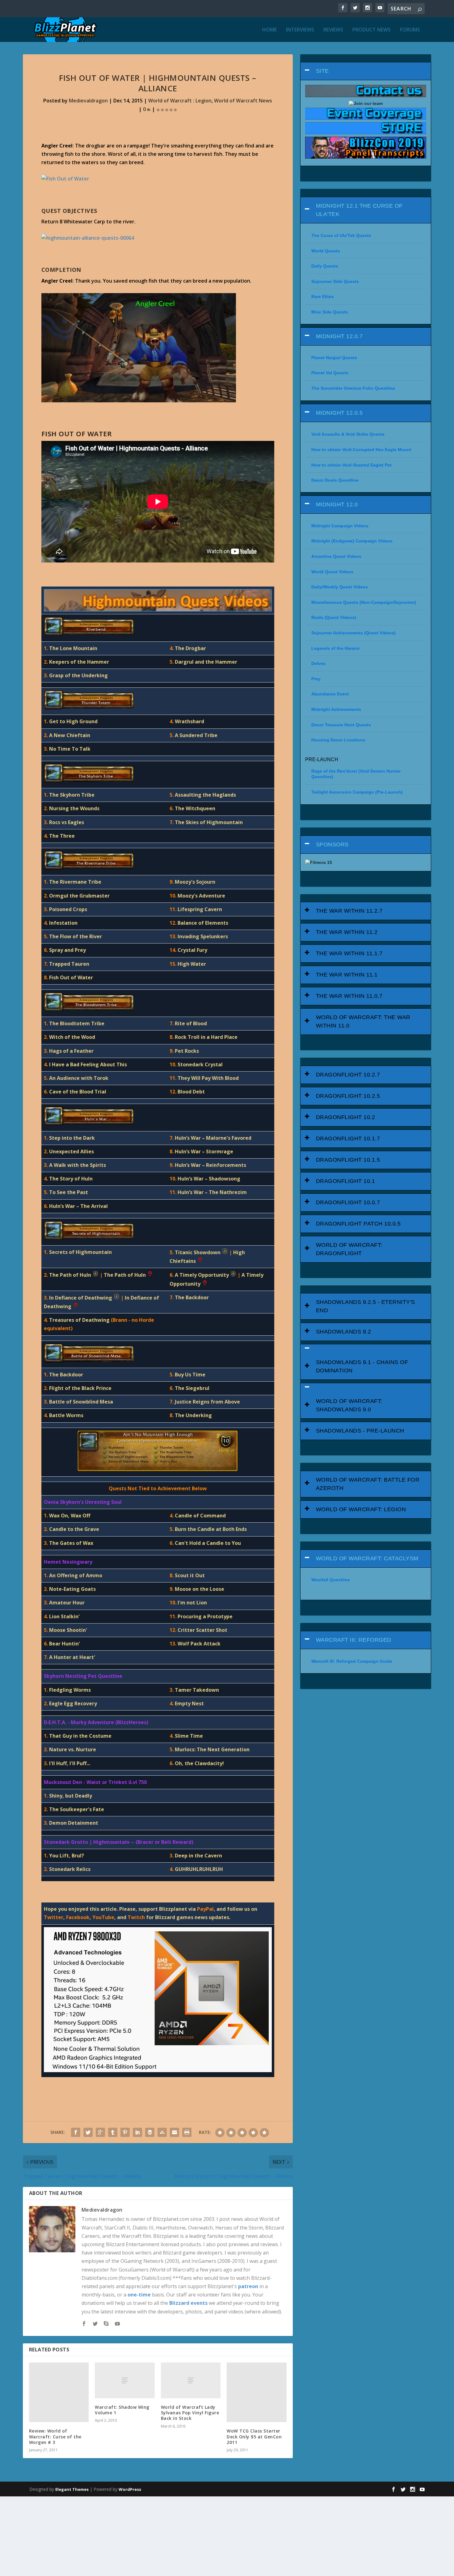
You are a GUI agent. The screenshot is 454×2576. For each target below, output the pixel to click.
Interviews (300, 30)
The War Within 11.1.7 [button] (349, 953)
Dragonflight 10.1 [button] (346, 1181)
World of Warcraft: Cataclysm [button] (367, 1558)
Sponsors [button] (332, 844)
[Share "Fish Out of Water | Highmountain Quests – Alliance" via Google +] (100, 2132)
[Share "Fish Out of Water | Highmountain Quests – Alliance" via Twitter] (88, 2132)
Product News (372, 30)
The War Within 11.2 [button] (347, 932)
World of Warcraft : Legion (180, 101)
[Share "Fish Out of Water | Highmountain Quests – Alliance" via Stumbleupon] (162, 2132)
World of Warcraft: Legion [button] (361, 1509)
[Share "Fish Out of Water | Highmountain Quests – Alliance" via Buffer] (150, 2132)
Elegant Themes (72, 2489)
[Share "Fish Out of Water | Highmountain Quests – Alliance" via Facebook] (76, 2132)
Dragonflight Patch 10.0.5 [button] (358, 1224)
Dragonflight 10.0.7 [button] (348, 1202)
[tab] (366, 71)
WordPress (130, 2489)
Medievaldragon (88, 101)
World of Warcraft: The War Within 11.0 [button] (363, 1021)
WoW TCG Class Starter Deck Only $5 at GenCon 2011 (254, 2436)
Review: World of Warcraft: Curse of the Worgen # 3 (55, 2436)
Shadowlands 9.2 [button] (344, 1332)
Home (269, 30)
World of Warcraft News (243, 101)
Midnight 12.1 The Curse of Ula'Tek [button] (359, 210)
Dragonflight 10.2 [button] (346, 1117)
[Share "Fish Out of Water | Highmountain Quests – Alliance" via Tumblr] (113, 2132)
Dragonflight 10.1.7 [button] (348, 1139)
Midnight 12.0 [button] (337, 504)
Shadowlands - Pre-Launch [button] (360, 1431)
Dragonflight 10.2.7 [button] (348, 1075)
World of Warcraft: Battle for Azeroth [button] (368, 1484)
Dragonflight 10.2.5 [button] (348, 1096)
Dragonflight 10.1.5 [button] (348, 1160)
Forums (410, 30)
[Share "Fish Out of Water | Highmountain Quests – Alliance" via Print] (187, 2132)
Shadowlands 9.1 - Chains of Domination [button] (362, 1366)
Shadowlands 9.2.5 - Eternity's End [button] (366, 1306)
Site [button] (322, 71)
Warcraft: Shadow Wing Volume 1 (122, 2410)
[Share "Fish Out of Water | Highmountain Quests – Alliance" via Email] (174, 2132)
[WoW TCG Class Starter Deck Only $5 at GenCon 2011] (257, 2392)
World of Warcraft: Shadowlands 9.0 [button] (349, 1405)
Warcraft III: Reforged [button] (354, 1640)
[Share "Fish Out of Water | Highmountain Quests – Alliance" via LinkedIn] (137, 2132)
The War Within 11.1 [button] (347, 975)
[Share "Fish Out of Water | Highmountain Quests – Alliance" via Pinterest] (125, 2132)
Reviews (333, 30)
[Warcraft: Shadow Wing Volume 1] (125, 2380)
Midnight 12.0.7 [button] (339, 336)
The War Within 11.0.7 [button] (349, 996)
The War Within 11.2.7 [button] (349, 911)
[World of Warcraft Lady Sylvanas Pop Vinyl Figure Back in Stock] (191, 2380)
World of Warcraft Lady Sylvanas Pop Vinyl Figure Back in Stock (190, 2413)
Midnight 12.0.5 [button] (339, 413)
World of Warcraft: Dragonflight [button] (349, 1249)
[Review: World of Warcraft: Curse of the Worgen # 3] (59, 2392)
